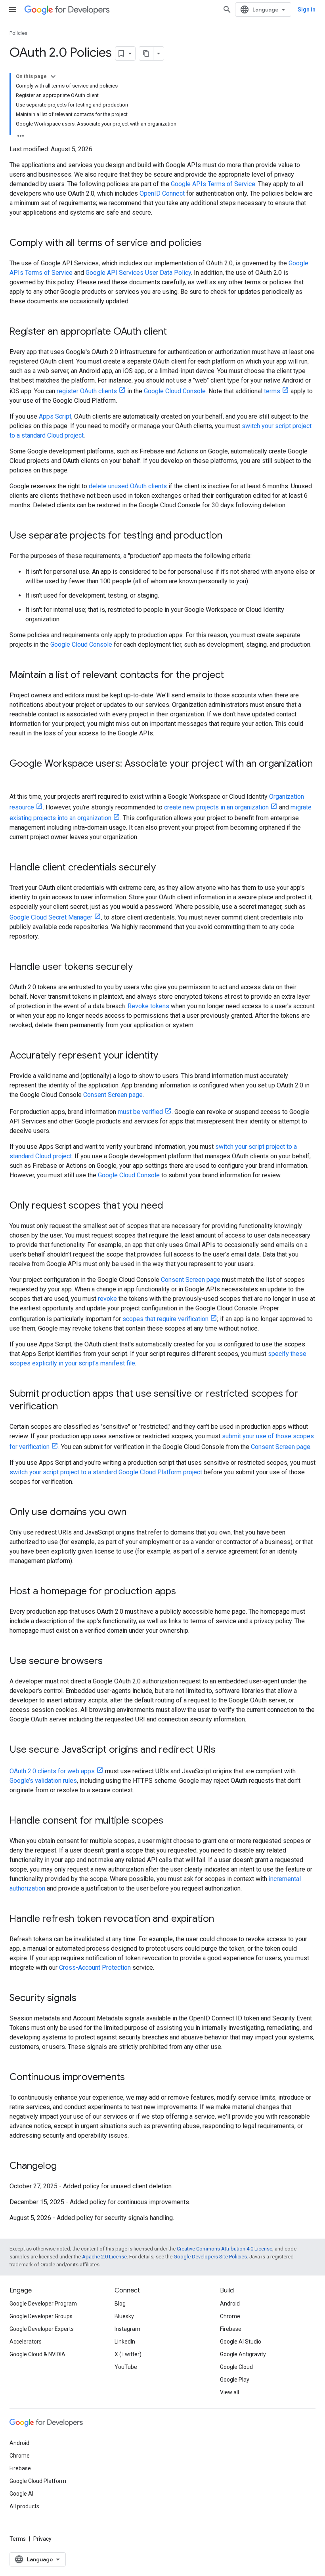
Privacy (42, 2539)
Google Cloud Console (175, 391)
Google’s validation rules (43, 1781)
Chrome (230, 2316)
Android (230, 2304)
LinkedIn (125, 2342)
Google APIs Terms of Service (213, 184)
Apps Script (55, 416)
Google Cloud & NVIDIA (37, 2354)
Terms (18, 2539)
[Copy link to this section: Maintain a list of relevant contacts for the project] (232, 676)
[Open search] (227, 10)
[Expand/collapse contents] (53, 76)
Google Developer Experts (42, 2329)
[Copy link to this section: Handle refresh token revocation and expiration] (222, 1919)
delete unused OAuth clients (128, 486)
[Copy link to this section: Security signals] (84, 1999)
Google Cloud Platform (38, 2481)
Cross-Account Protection (95, 1968)
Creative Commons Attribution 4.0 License (225, 2249)
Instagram (127, 2329)
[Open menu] (13, 10)
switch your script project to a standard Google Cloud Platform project (106, 1472)
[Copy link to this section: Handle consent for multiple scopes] (171, 1821)
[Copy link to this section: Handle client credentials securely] (164, 868)
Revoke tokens (148, 1006)
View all (229, 2392)
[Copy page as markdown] (146, 53)
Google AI (21, 2494)
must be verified (140, 1112)
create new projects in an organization (216, 807)
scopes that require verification (165, 1319)
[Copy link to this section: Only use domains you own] (134, 1513)
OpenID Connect (162, 193)
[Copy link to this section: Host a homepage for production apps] (184, 1592)
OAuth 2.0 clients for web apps (52, 1771)
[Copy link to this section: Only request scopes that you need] (171, 1206)
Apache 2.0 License (104, 2257)
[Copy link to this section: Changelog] (65, 2167)
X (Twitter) (128, 2354)
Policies (18, 33)
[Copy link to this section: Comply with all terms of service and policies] (210, 244)
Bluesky (124, 2316)
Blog (120, 2304)
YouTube (126, 2367)
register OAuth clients (87, 391)
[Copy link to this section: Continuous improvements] (133, 2078)
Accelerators (26, 2342)
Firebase (231, 2329)
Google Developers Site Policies (210, 2257)
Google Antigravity (243, 2354)
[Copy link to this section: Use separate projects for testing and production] (230, 536)
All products (24, 2506)
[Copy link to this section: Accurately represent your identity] (166, 1056)
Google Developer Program (43, 2304)
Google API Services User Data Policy (138, 273)
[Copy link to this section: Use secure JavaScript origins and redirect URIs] (224, 1750)
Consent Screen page (113, 1095)
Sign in (307, 10)
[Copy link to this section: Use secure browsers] (111, 1662)
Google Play (235, 2380)
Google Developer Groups (41, 2316)
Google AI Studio (241, 2342)
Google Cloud (236, 2367)
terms (272, 391)
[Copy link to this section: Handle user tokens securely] (141, 967)
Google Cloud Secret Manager (51, 917)
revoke (107, 1299)
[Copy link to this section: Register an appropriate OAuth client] (175, 332)
